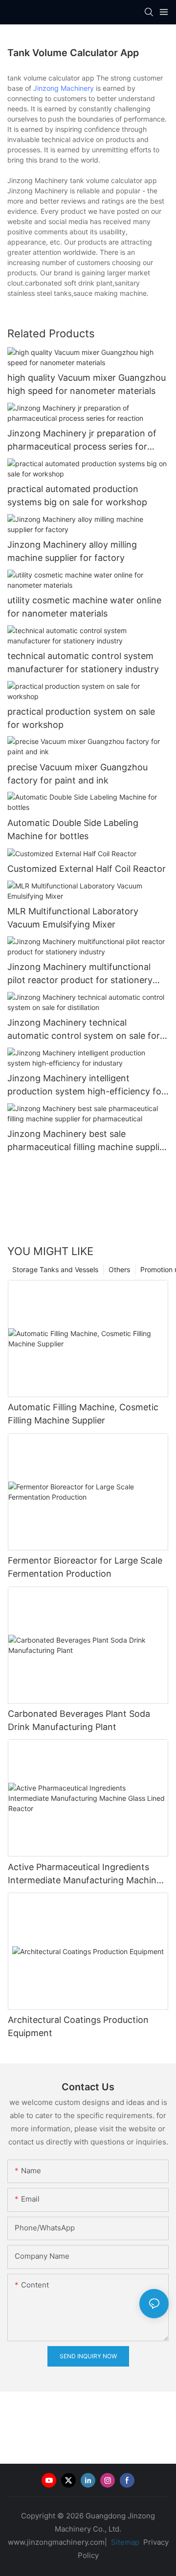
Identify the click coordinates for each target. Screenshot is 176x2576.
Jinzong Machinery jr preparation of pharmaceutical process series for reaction (82, 441)
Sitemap (124, 2542)
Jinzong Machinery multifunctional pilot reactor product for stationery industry (80, 974)
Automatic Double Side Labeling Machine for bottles (73, 829)
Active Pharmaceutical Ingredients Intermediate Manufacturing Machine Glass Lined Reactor (85, 1874)
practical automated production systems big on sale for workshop (77, 495)
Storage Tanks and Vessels (55, 1269)
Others (119, 1269)
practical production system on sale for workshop (81, 718)
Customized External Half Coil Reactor (87, 869)
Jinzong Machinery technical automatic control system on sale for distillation (84, 1030)
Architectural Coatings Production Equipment (78, 2026)
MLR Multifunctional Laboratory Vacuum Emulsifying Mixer (73, 918)
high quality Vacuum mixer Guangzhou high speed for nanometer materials (87, 384)
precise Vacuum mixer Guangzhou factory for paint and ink (77, 774)
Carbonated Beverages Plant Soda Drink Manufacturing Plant (79, 1720)
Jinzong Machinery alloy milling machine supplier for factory (72, 551)
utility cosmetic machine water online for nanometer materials (84, 607)
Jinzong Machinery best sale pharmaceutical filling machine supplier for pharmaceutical (88, 1141)
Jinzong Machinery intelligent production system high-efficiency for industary (86, 1085)
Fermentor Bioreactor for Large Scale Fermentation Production (85, 1567)
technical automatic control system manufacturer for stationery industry (83, 662)
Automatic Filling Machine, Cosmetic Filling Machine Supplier (83, 1414)
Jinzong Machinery (64, 88)
